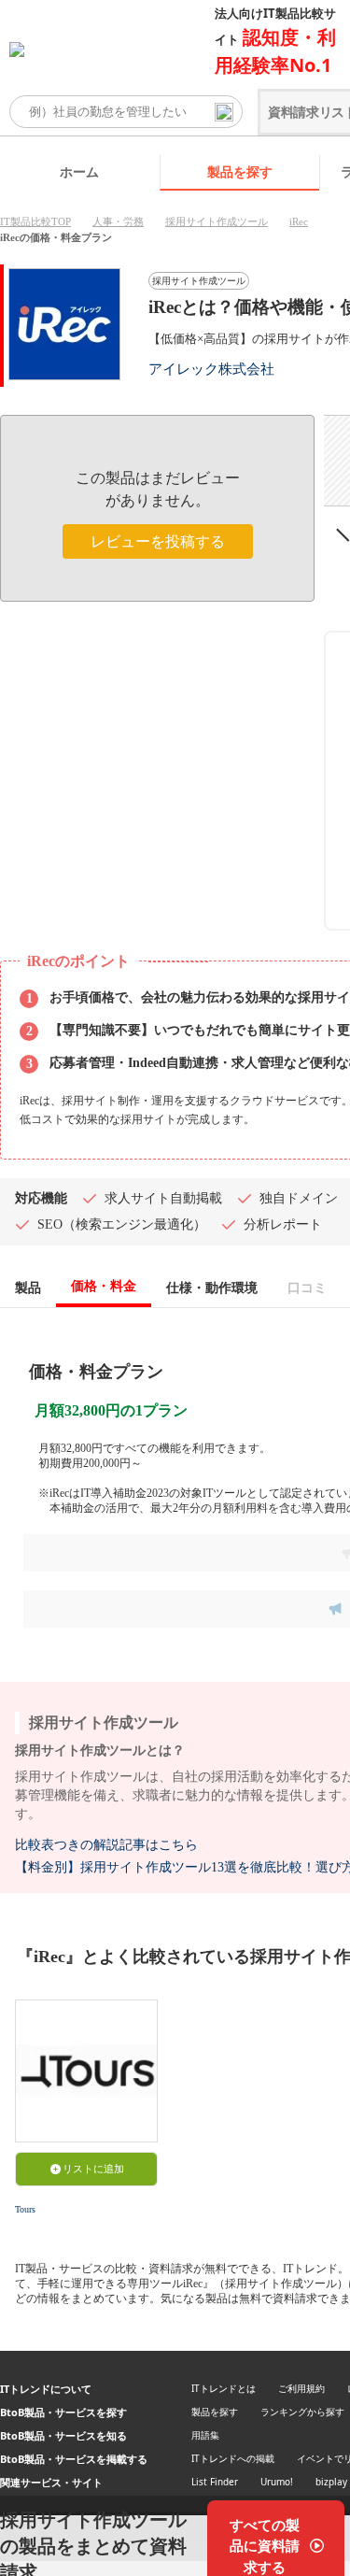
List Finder (215, 2482)
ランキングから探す (302, 2412)
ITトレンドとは (224, 2388)
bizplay (331, 2482)
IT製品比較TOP (35, 221)
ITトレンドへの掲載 (233, 2458)
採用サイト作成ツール (217, 221)
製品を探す (240, 171)
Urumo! (277, 2482)
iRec (299, 221)
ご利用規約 (301, 2388)
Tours (25, 2209)
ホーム (79, 171)
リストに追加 (93, 2169)
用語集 (205, 2435)
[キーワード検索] (224, 112)
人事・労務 (118, 221)
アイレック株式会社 (211, 369)
